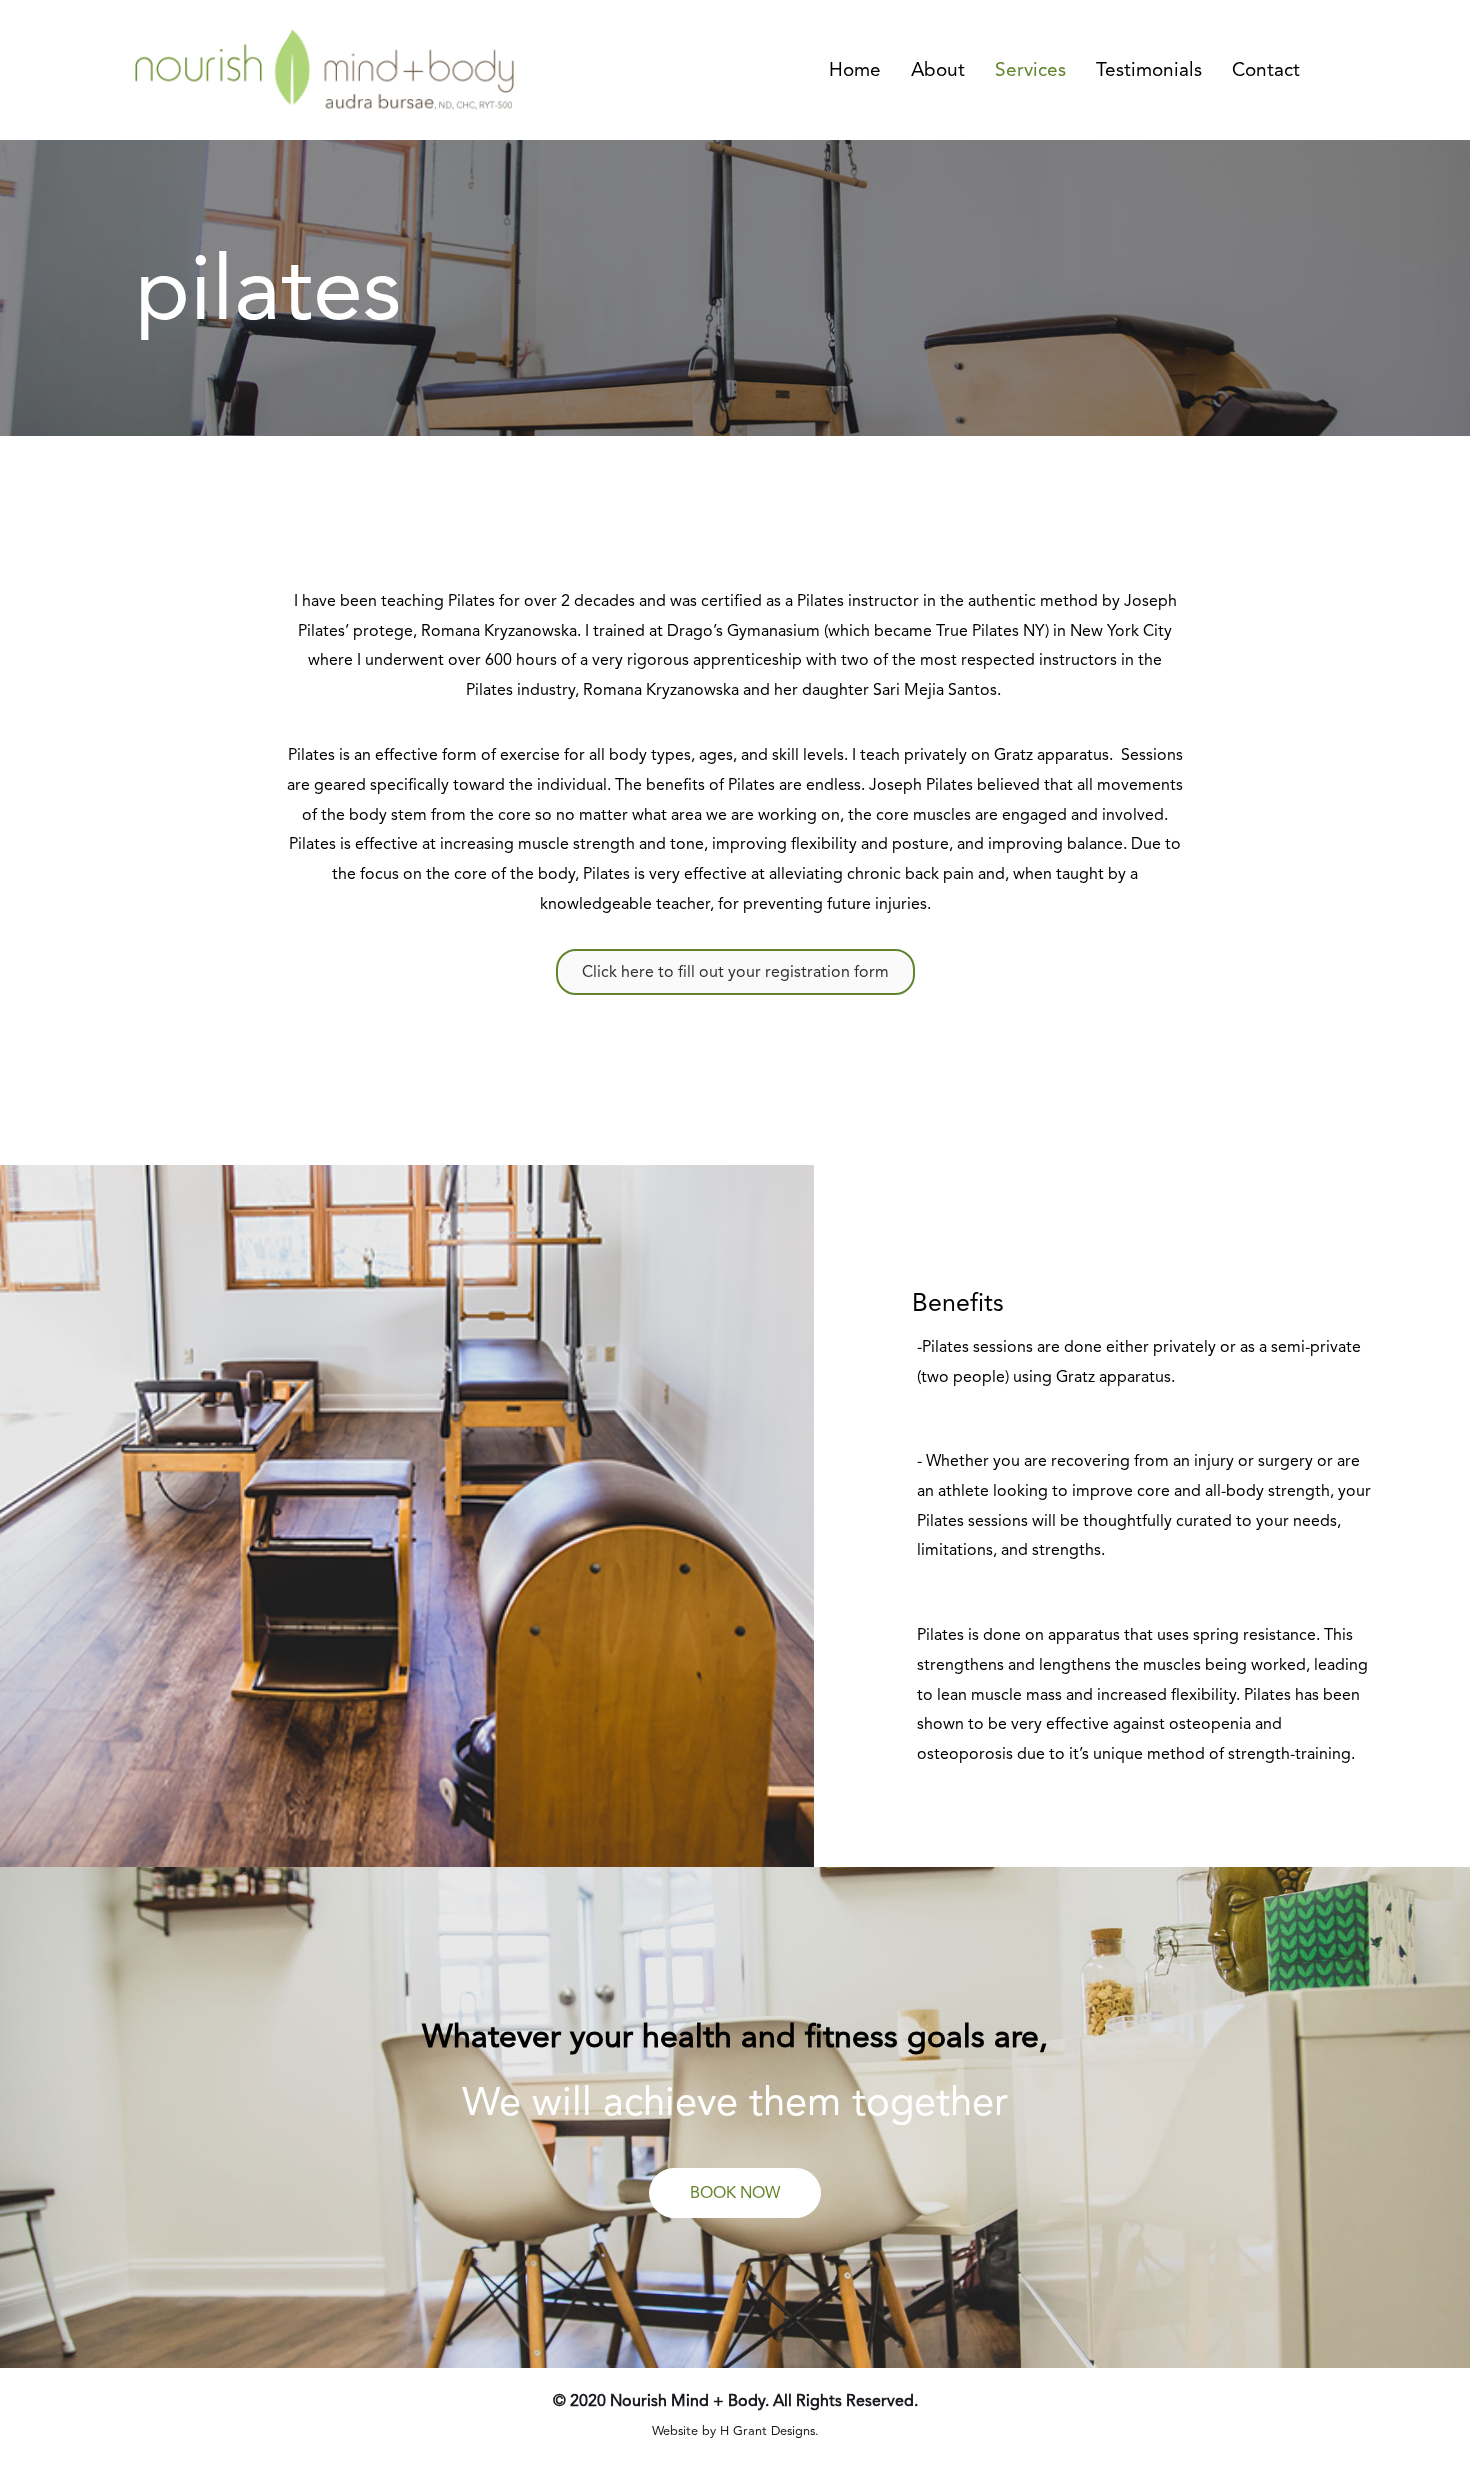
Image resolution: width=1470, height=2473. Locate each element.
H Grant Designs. (769, 2430)
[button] (735, 2193)
